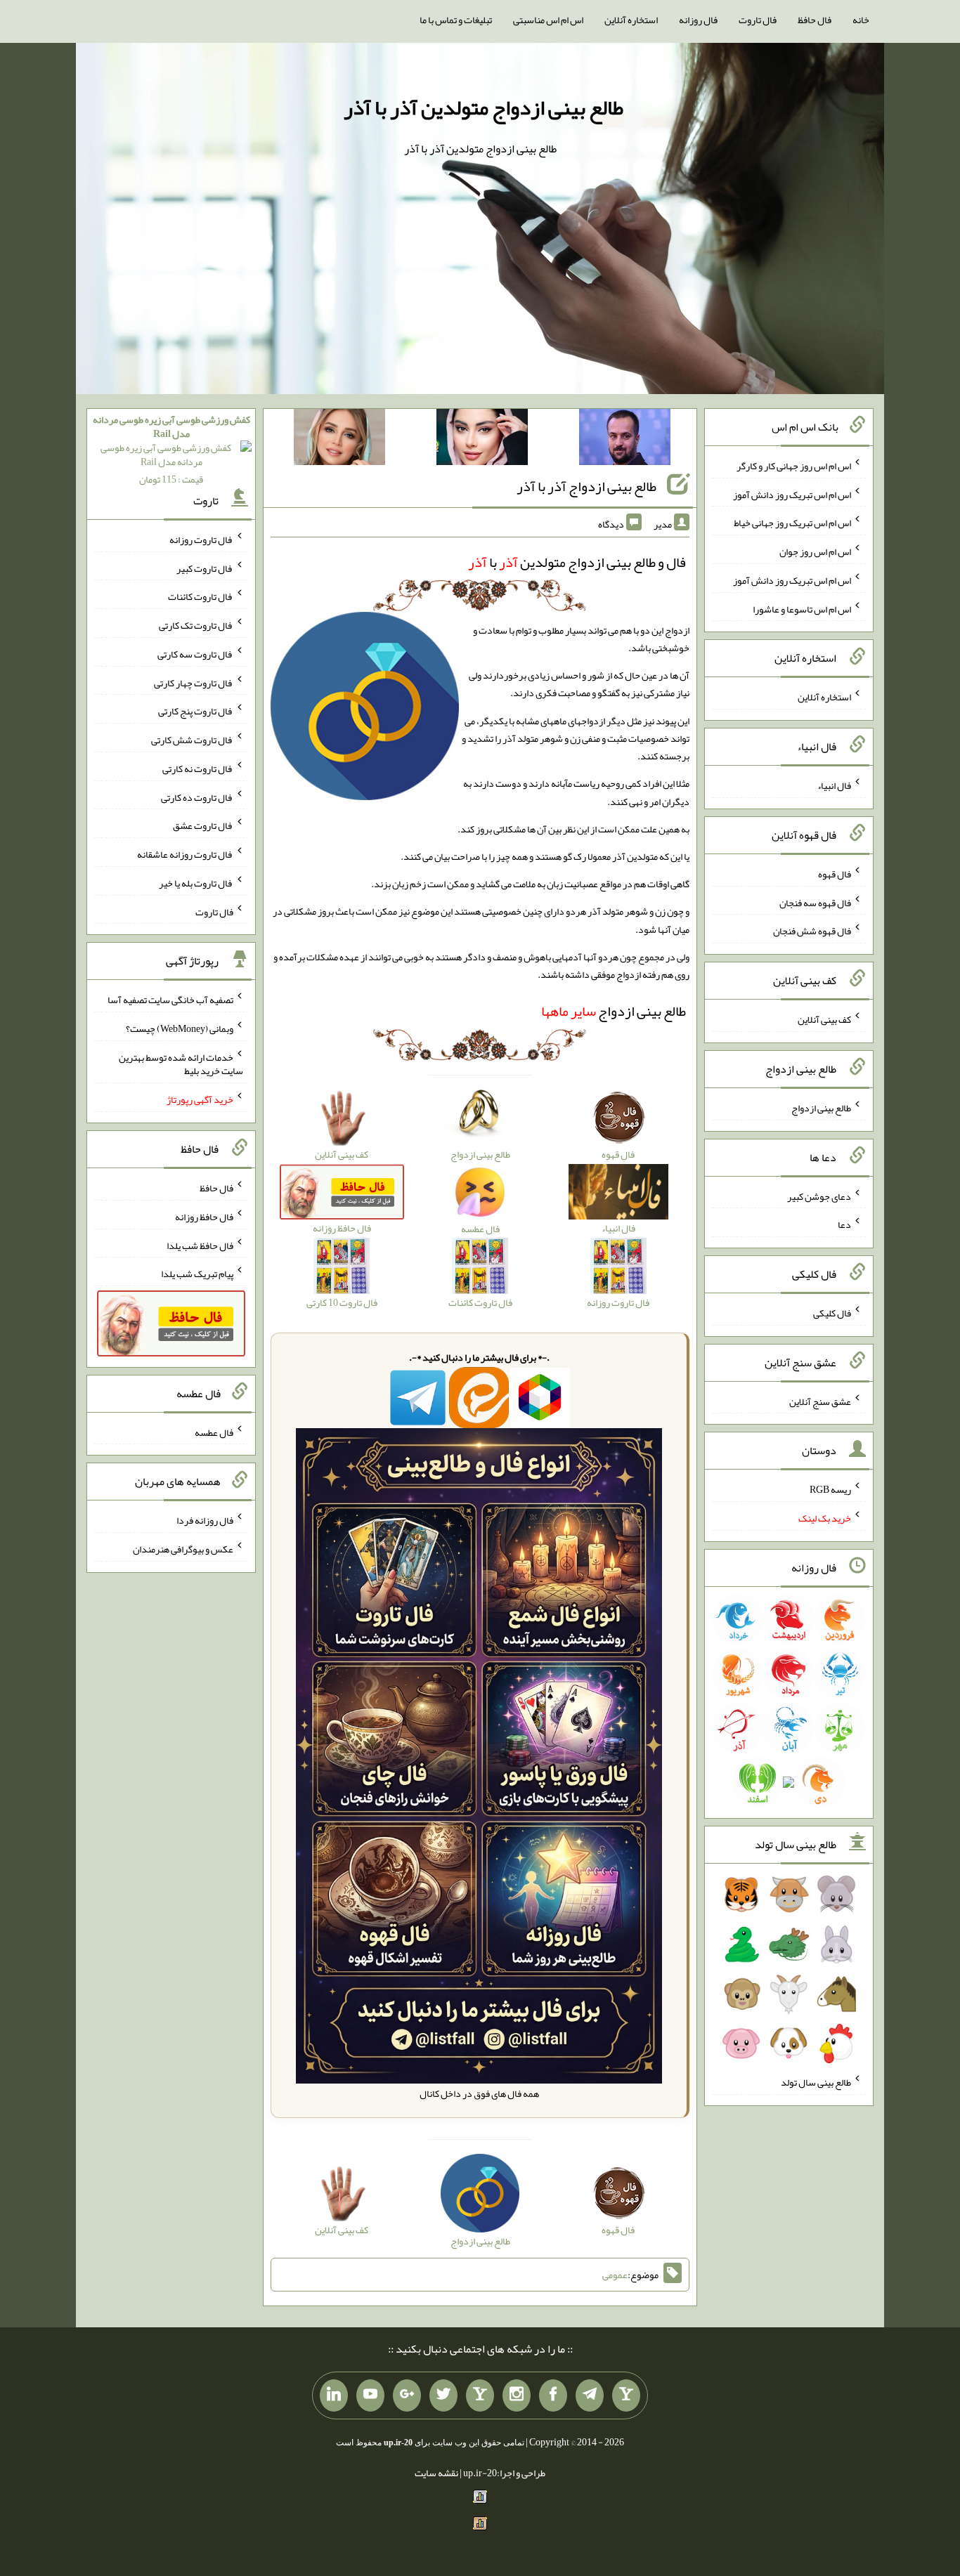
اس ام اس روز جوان (815, 551)
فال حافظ (815, 20)
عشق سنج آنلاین (820, 1401)
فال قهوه (835, 874)
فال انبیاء (834, 785)
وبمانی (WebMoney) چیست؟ (180, 1028)
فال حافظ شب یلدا (200, 1245)
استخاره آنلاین (631, 20)
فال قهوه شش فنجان (812, 931)
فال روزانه (698, 20)
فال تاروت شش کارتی (192, 740)
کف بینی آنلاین (824, 1019)
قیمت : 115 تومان (171, 449)
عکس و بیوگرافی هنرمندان (183, 1549)
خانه (861, 20)
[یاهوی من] (626, 2395)
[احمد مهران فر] (625, 440)
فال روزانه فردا (205, 1520)
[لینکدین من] (334, 2395)
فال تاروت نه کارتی (198, 769)
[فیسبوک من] (553, 2395)
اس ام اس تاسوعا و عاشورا (802, 608)
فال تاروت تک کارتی (196, 625)
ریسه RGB (830, 1489)
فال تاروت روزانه (201, 540)
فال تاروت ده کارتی (197, 797)
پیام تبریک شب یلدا (197, 1274)
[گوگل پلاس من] (407, 2395)
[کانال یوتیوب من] (370, 2395)
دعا (844, 1224)
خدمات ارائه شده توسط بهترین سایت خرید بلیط (181, 1064)
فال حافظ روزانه (204, 1217)
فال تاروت (758, 20)
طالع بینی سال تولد (816, 2082)
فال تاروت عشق (203, 825)
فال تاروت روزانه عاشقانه (185, 854)
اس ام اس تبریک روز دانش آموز (792, 494)
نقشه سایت (436, 2473)
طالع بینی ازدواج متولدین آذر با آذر (484, 107)
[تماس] (480, 2395)
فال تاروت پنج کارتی (196, 711)
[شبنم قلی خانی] (339, 440)
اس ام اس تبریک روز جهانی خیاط (792, 523)
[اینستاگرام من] (517, 2395)
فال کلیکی (832, 1313)
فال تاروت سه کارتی (195, 654)
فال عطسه (214, 1432)
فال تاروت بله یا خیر (196, 883)
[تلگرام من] (590, 2395)
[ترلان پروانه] (482, 440)
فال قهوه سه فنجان (815, 902)
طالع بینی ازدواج (614, 1011)
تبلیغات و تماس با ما (456, 20)
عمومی (615, 2275)
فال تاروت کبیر (205, 568)
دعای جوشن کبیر (819, 1196)
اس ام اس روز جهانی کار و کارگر (794, 466)
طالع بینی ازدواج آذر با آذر (586, 486)
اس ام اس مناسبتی (548, 20)
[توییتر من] (443, 2395)
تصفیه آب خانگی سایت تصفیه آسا (170, 1000)
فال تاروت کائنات (201, 596)
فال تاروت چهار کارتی (194, 682)
